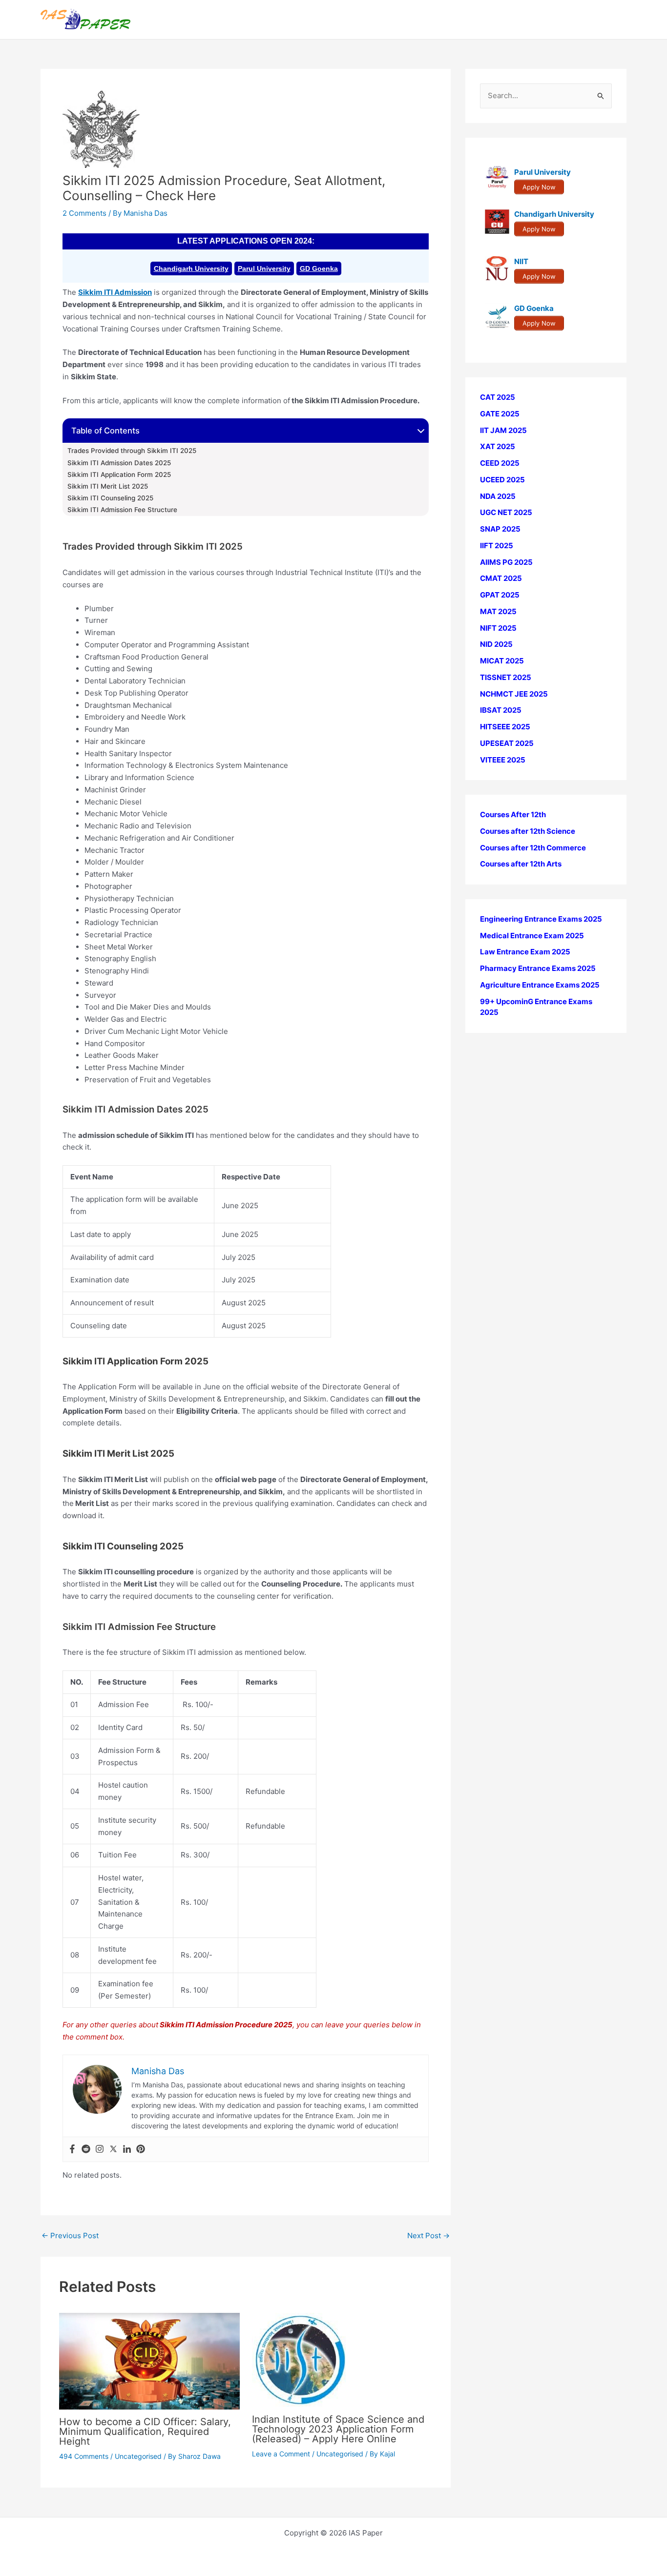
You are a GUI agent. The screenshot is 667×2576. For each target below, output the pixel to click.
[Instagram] (100, 2149)
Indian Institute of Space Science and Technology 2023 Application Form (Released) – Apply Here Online (338, 2429)
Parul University (264, 268)
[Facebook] (72, 2149)
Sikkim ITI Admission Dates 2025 (119, 463)
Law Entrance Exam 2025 (525, 952)
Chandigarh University (191, 268)
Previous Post (70, 2236)
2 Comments (84, 213)
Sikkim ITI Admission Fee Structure (122, 510)
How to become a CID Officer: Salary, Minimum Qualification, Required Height (145, 2432)
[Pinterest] (141, 2149)
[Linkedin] (127, 2149)
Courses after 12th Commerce (533, 848)
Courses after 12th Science (528, 831)
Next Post (428, 2236)
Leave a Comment (281, 2454)
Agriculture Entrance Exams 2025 (540, 985)
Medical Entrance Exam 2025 (532, 936)
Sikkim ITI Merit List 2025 (108, 486)
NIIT (521, 261)
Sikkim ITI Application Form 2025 (119, 474)
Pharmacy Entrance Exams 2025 (538, 968)
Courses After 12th (513, 814)
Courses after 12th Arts (521, 864)
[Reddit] (86, 2149)
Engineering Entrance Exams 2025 (541, 919)
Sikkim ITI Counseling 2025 (110, 498)
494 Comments (84, 2456)
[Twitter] (113, 2149)
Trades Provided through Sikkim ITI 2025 (132, 451)
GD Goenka (319, 268)
